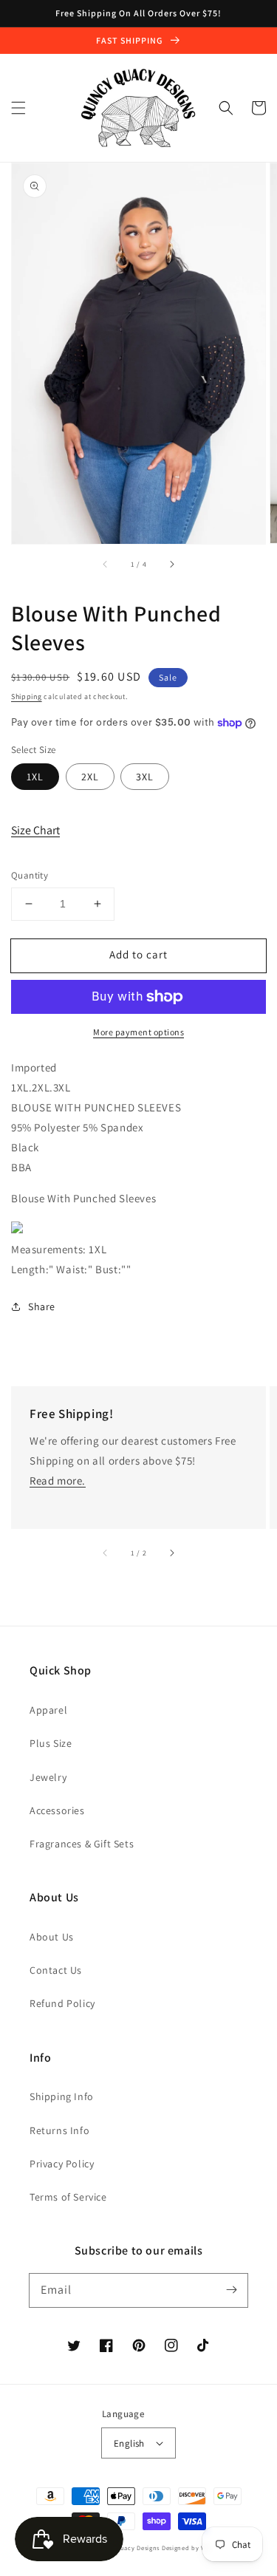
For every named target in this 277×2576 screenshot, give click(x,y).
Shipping (27, 696)
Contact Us (56, 1970)
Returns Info (59, 2130)
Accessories (57, 1810)
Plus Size (51, 1743)
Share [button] (42, 1306)
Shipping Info (62, 2096)
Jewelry (48, 1777)
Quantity (30, 875)
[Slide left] (106, 565)
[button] (18, 108)
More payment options (138, 1032)
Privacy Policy (62, 2164)
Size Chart (35, 830)
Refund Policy (62, 2003)
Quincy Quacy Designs (125, 2548)
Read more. (58, 1480)
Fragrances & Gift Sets (82, 1844)
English (129, 2443)
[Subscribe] (231, 2290)
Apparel (48, 1710)
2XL (90, 777)
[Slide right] (171, 565)
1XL (35, 777)
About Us (52, 1937)
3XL (145, 777)
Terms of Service (68, 2197)
